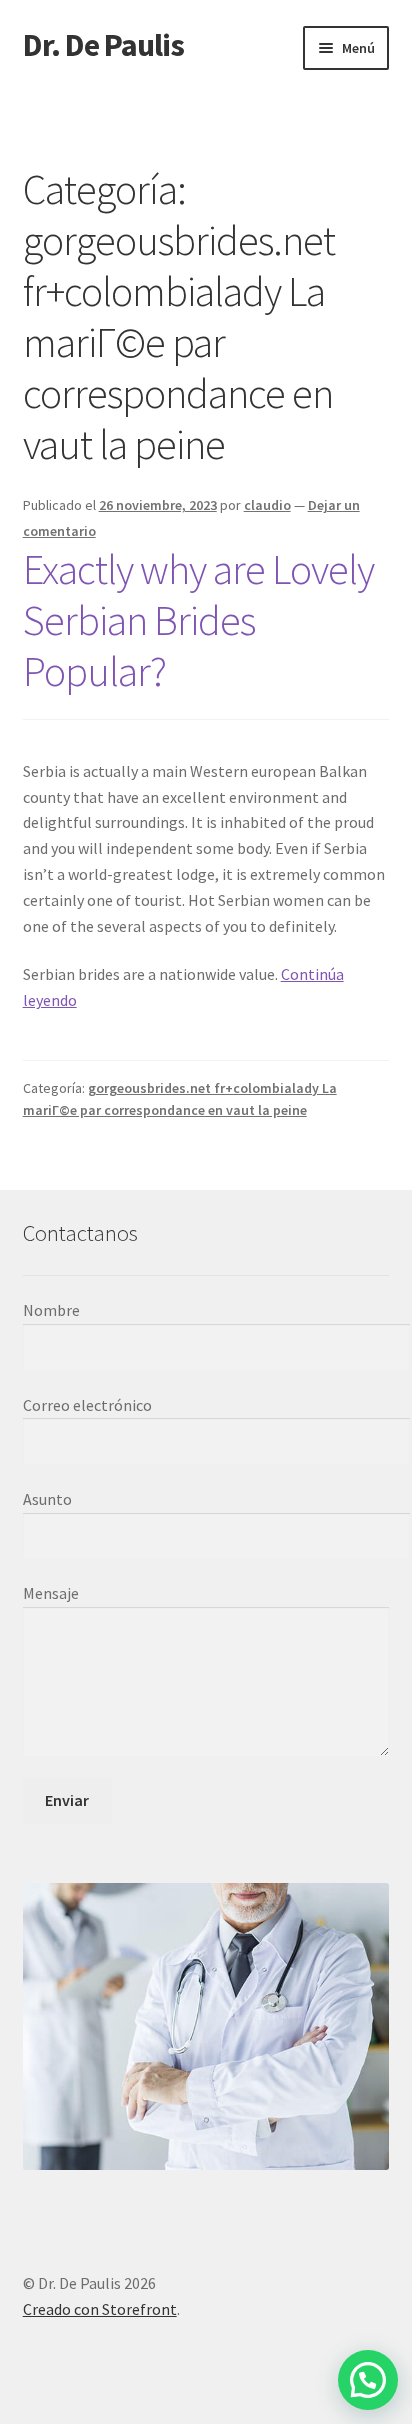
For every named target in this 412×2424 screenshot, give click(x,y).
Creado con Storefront (100, 2309)
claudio (267, 505)
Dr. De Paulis (103, 45)
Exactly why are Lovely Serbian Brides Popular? (198, 620)
